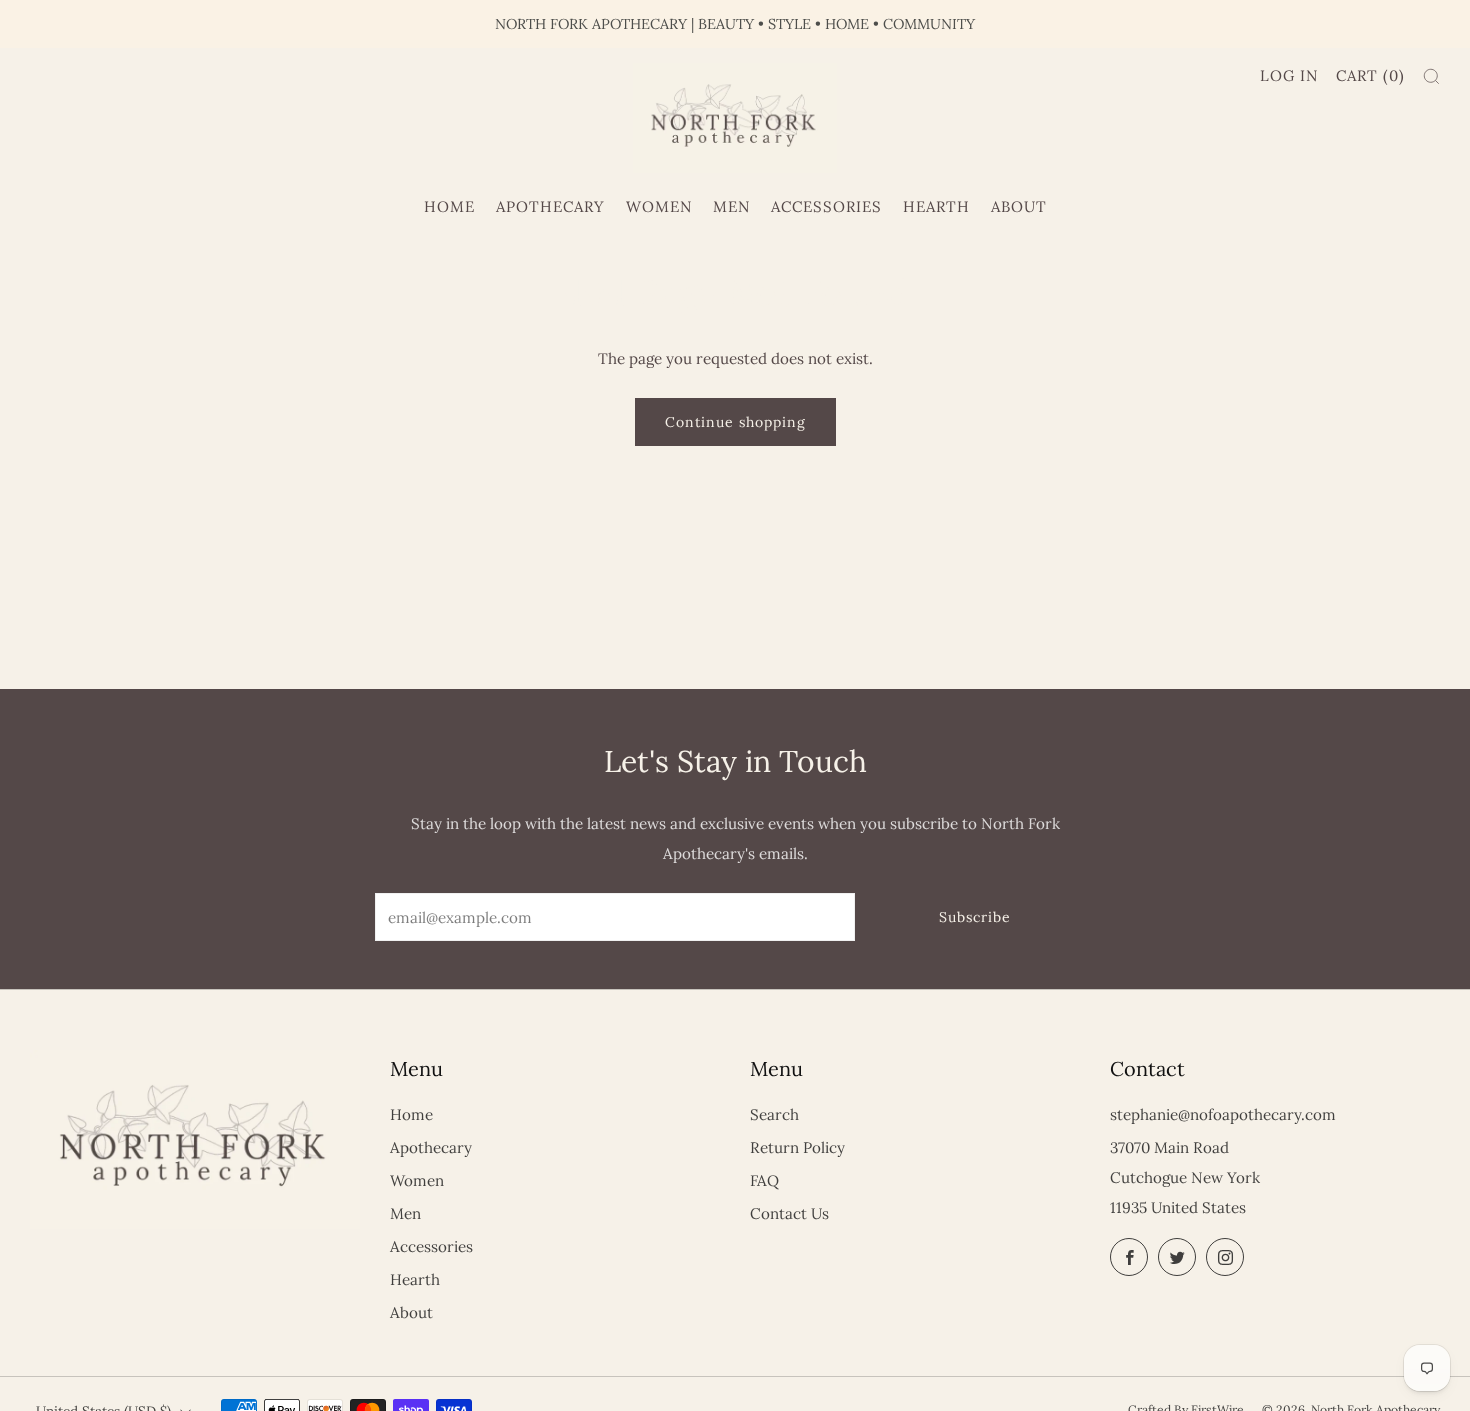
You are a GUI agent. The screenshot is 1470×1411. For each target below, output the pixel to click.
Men (731, 206)
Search (774, 1114)
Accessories (826, 206)
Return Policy (797, 1147)
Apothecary (550, 206)
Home (449, 206)
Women (659, 206)
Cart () (1370, 75)
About (1019, 206)
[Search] (1431, 76)
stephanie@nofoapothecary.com (1223, 1114)
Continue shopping (735, 422)
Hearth (936, 206)
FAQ (764, 1180)
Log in (1289, 75)
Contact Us (789, 1213)
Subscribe (975, 917)
